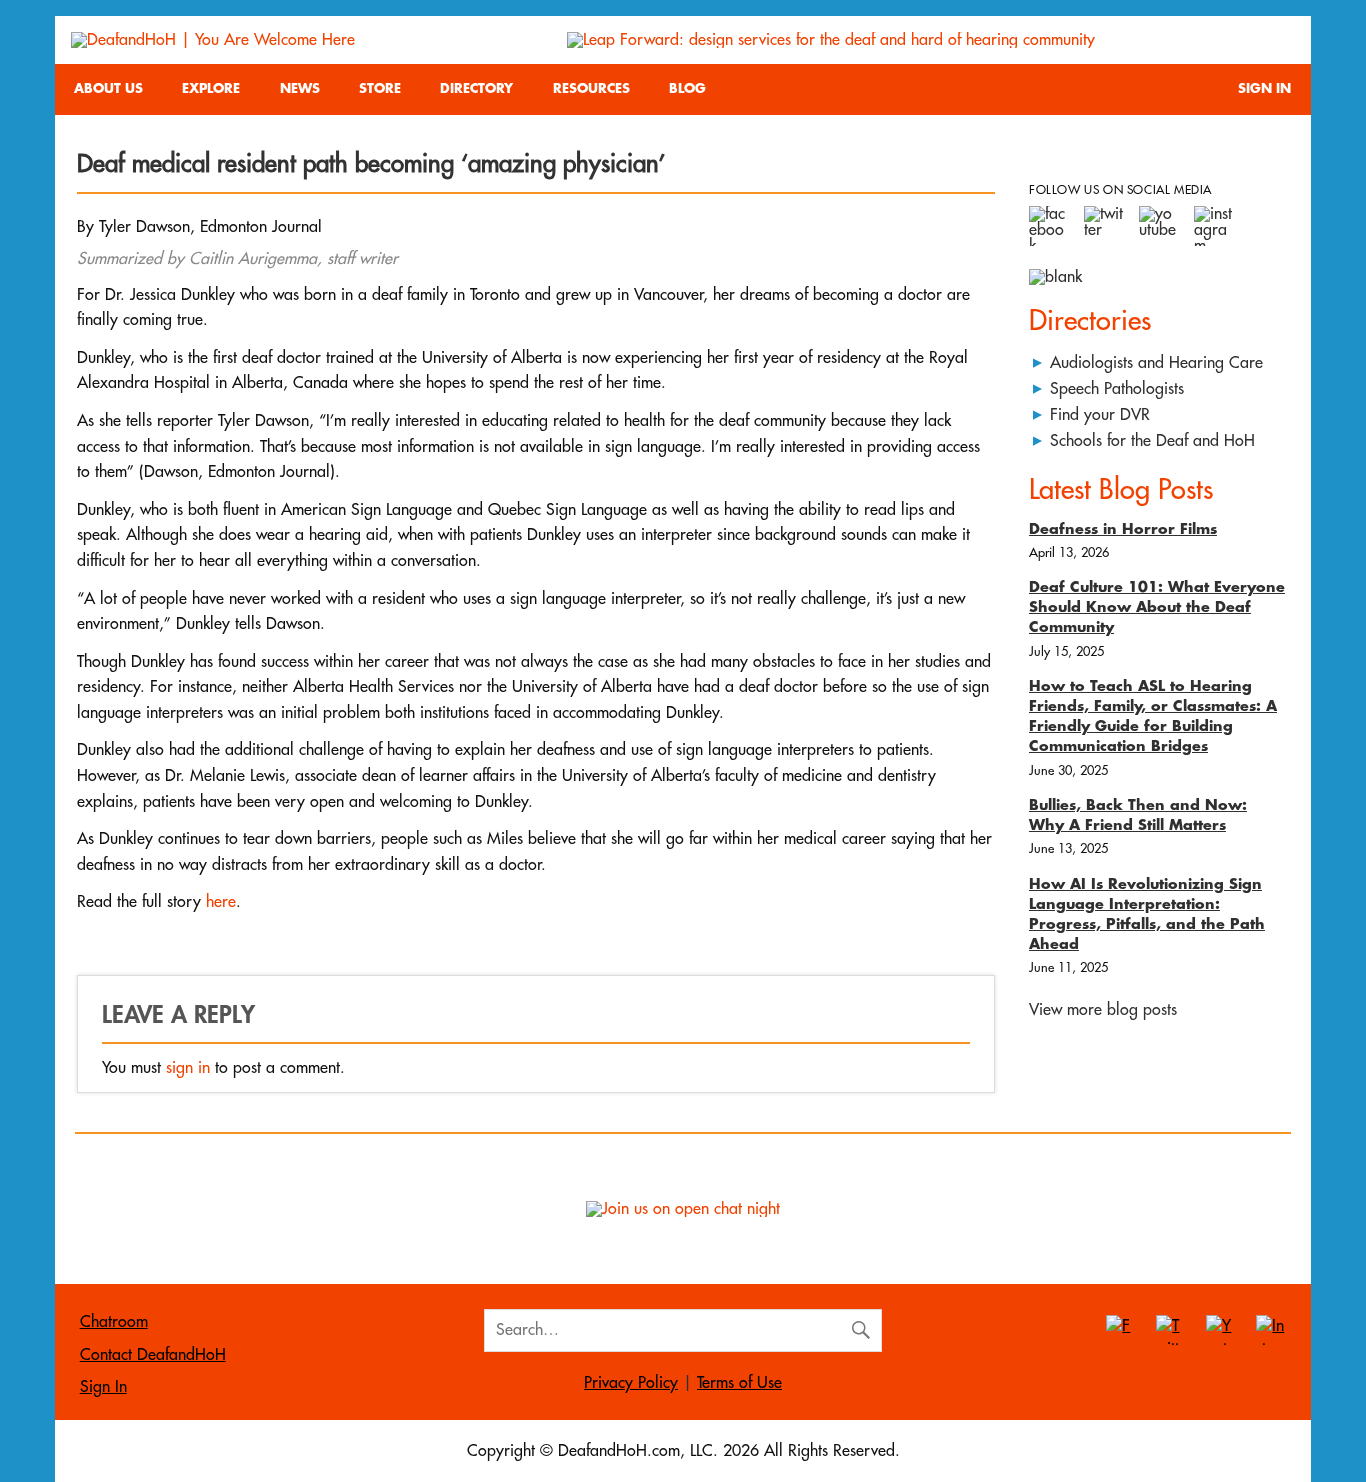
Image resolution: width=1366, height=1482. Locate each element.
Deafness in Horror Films (1123, 529)
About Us (108, 88)
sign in (188, 1068)
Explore (211, 88)
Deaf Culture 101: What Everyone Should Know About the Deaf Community (1157, 607)
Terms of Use (739, 1383)
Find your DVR (1100, 415)
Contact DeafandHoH (153, 1355)
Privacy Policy (631, 1383)
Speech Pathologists (1117, 389)
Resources (591, 88)
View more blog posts (1103, 1010)
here (221, 902)
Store (380, 88)
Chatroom (114, 1322)
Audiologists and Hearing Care (1156, 363)
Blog (687, 88)
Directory (476, 88)
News (300, 88)
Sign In (1264, 88)
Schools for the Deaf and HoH (1152, 441)
